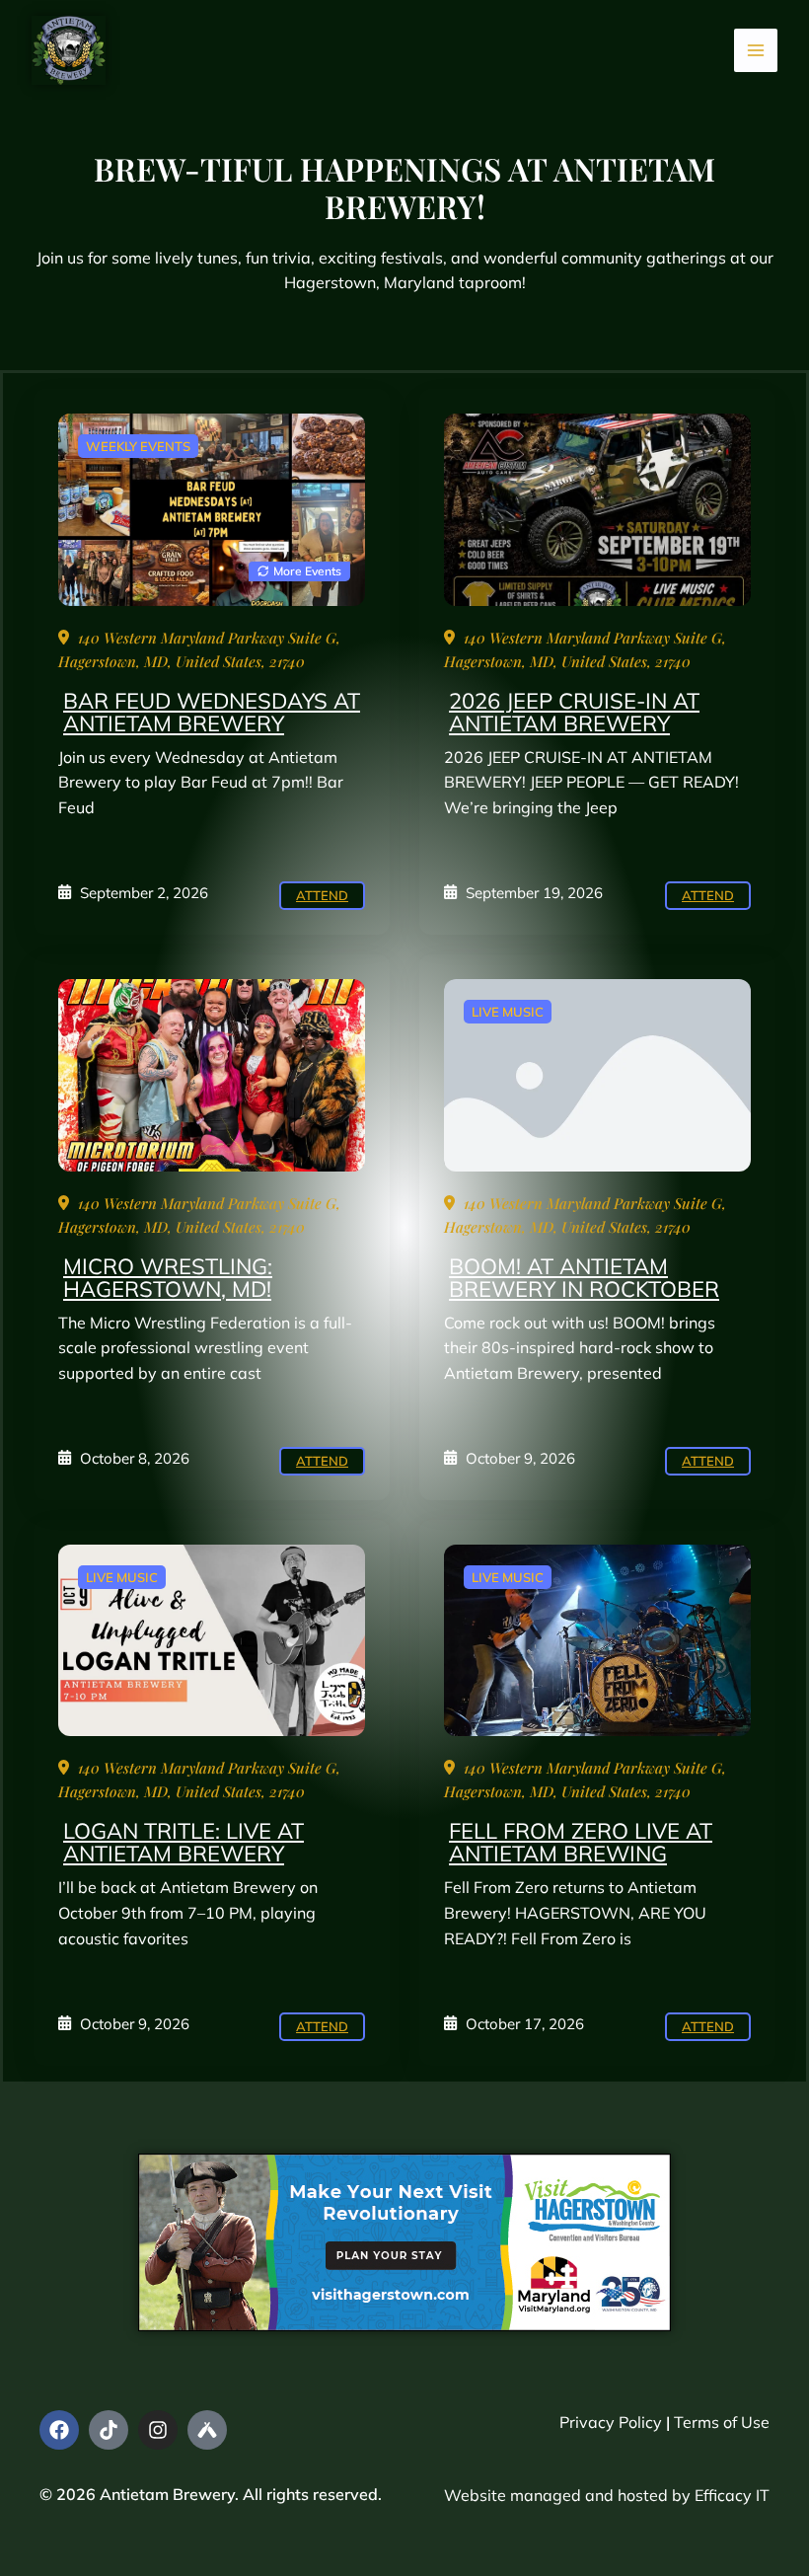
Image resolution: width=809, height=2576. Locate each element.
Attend (322, 895)
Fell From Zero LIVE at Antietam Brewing (581, 1842)
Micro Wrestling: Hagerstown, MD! (168, 1278)
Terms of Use (722, 2422)
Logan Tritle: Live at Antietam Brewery (184, 1842)
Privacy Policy (611, 2422)
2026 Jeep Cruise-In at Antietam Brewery (574, 712)
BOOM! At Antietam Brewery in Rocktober (584, 1278)
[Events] (212, 509)
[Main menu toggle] (756, 50)
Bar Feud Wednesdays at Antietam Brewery (212, 712)
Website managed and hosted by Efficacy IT (607, 2495)
